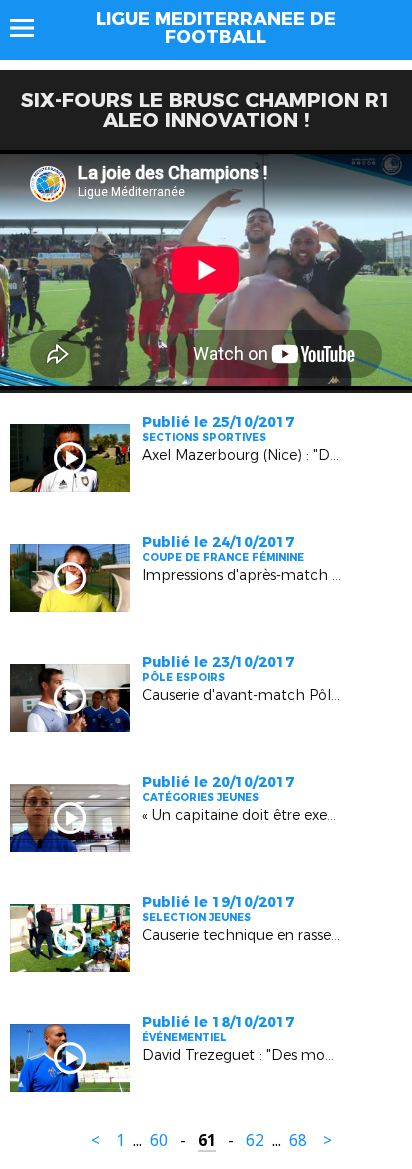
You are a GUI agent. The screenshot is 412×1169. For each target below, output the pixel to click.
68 (298, 1140)
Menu (31, 28)
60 (159, 1140)
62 (255, 1140)
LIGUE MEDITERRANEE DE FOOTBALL (216, 28)
